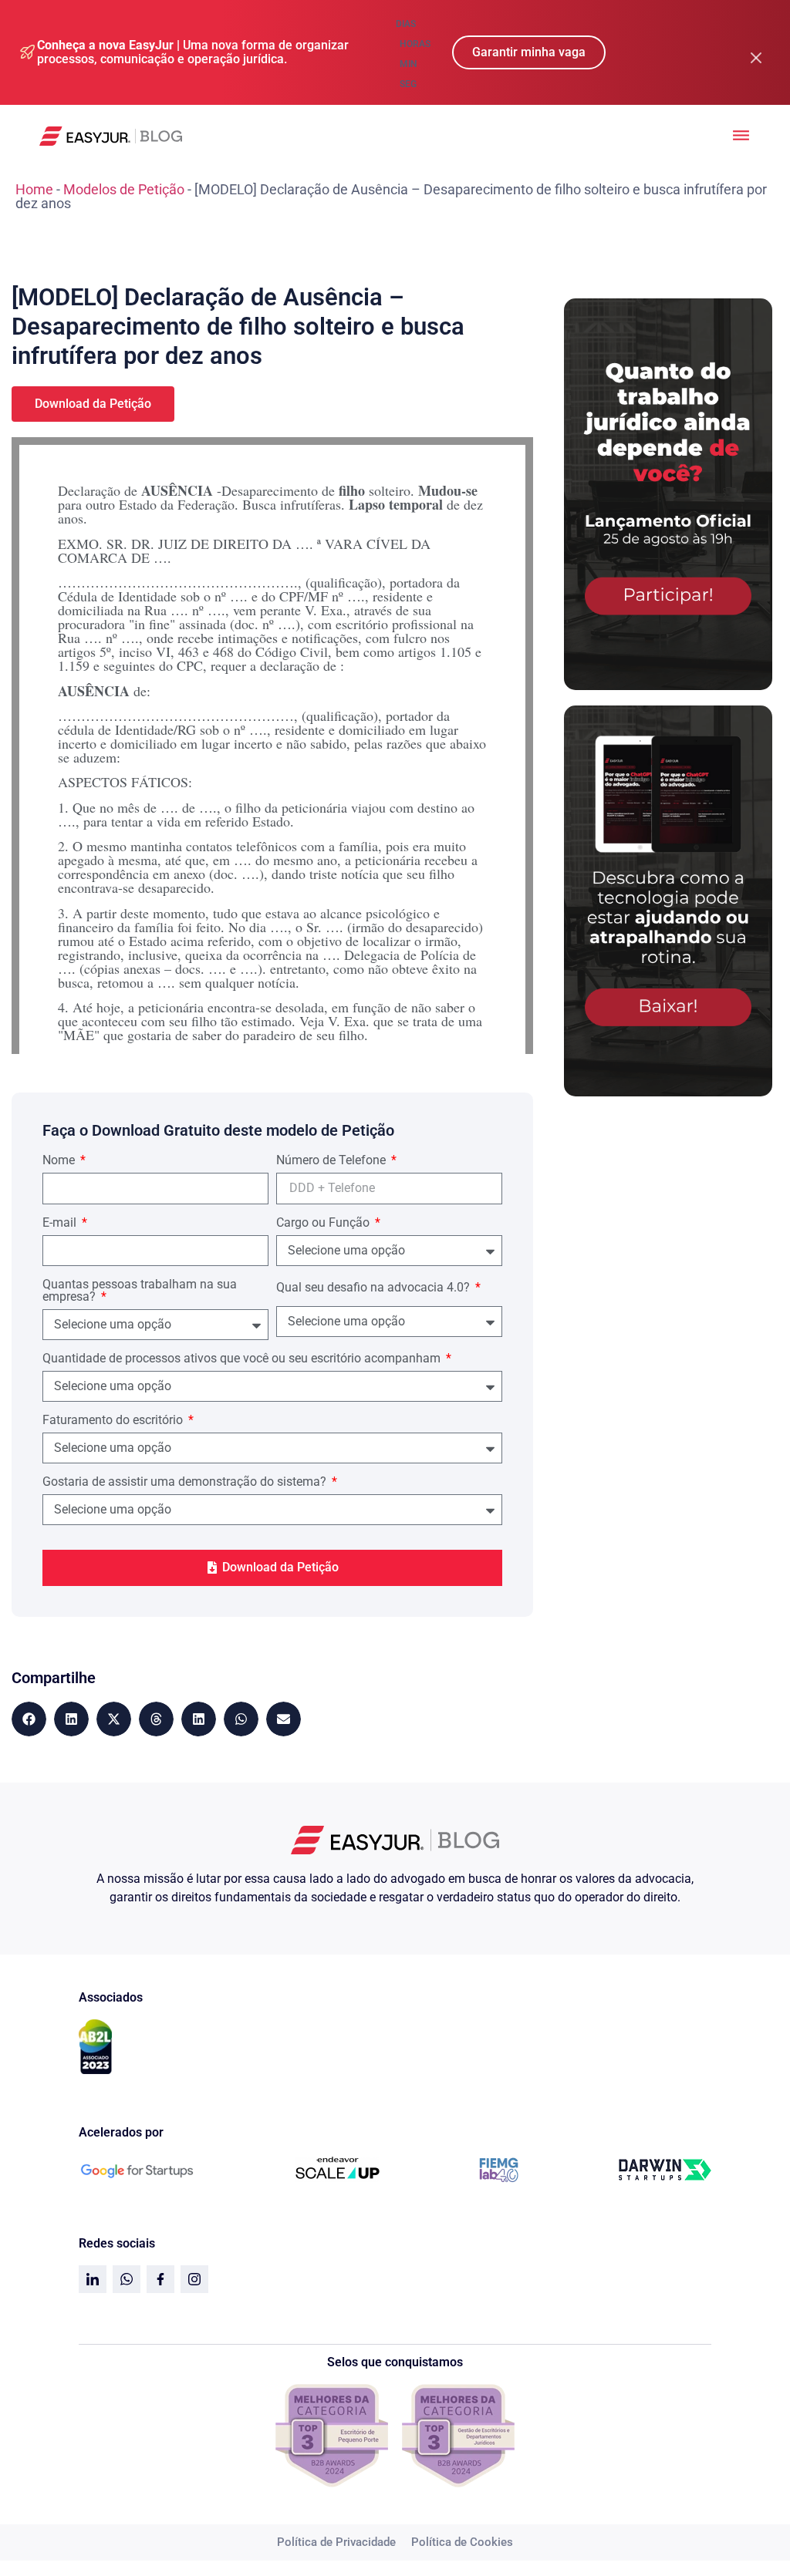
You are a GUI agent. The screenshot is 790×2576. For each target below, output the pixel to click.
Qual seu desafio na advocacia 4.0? (375, 1288)
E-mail (61, 1223)
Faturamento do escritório (114, 1421)
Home (34, 189)
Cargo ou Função (324, 1223)
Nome (60, 1161)
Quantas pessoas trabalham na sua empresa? (140, 1291)
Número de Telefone (333, 1161)
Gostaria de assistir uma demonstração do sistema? (186, 1482)
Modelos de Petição (124, 189)
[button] (29, 1719)
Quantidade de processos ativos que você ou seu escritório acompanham (243, 1359)
